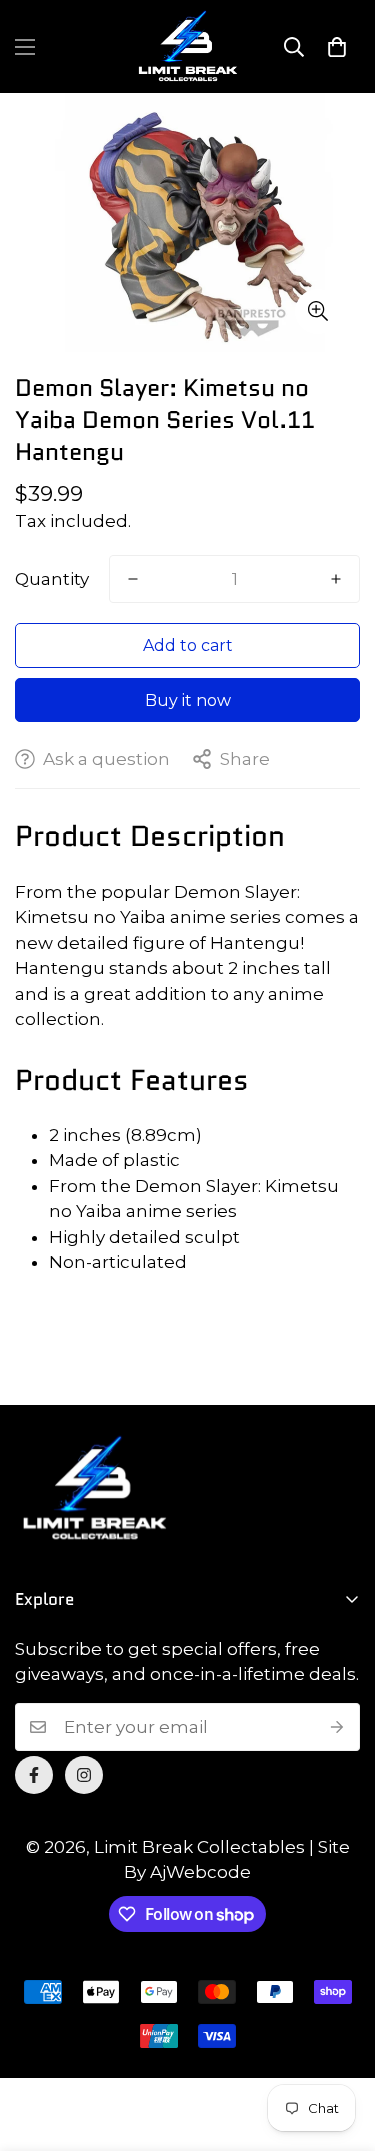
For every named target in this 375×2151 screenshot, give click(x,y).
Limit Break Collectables (199, 1847)
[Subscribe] (337, 1727)
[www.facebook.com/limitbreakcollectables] (34, 1775)
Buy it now (188, 700)
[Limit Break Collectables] (188, 46)
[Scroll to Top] (339, 2045)
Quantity (52, 579)
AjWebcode (200, 1872)
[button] (337, 47)
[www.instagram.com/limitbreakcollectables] (84, 1775)
